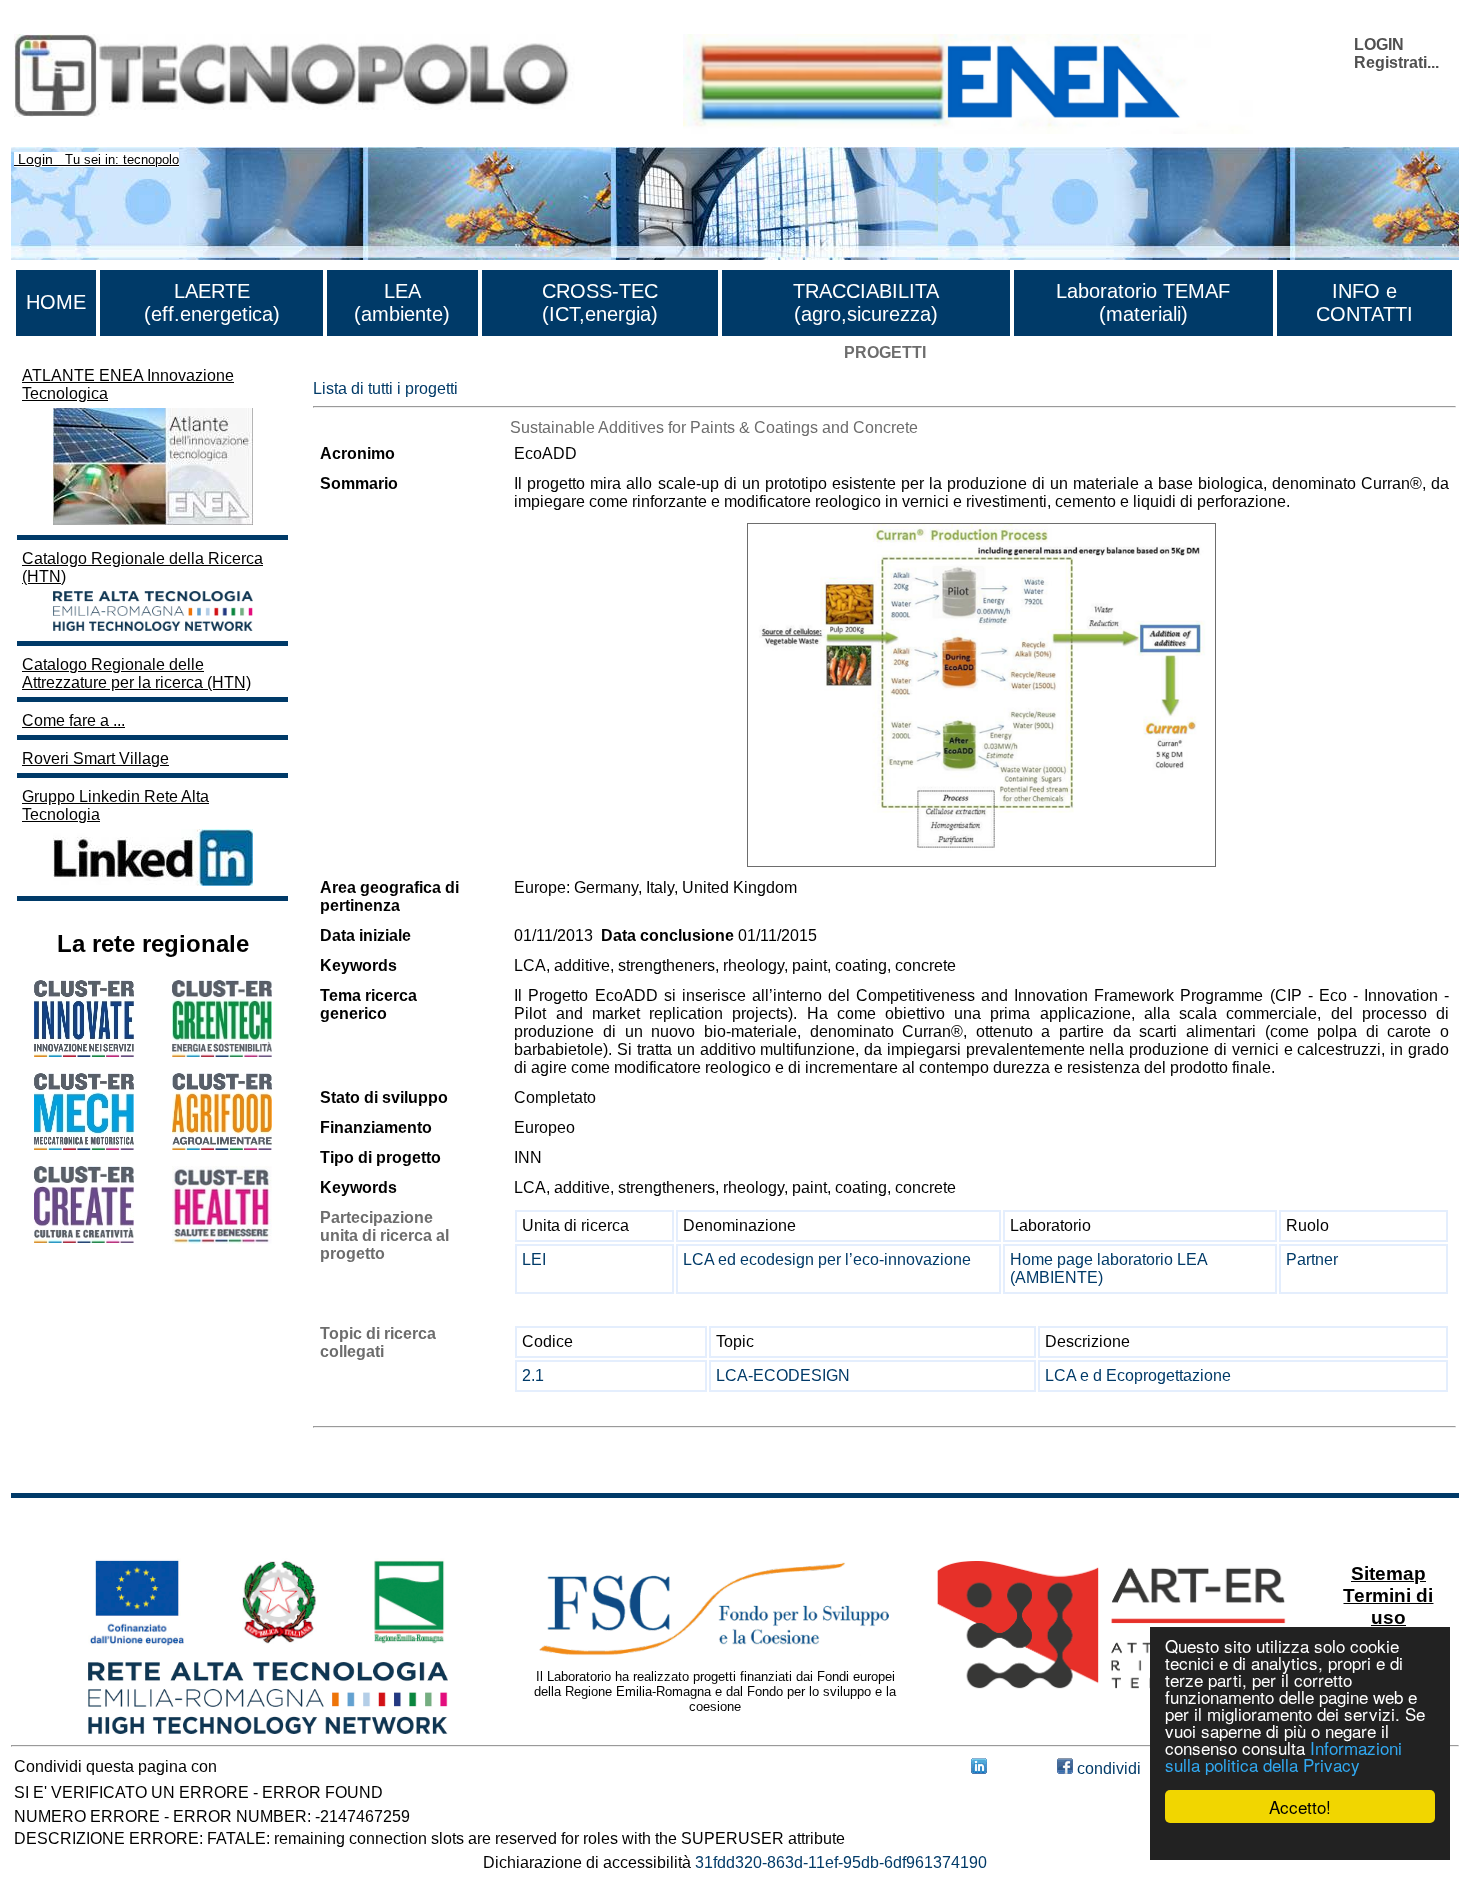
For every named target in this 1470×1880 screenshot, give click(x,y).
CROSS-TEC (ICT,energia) (600, 302)
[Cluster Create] (84, 1237)
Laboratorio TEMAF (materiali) (1143, 302)
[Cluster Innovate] (84, 1051)
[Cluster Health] (222, 1238)
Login (35, 159)
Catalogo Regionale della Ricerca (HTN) (142, 567)
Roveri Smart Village (95, 758)
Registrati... (1396, 62)
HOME (56, 302)
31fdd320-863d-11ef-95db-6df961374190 (841, 1862)
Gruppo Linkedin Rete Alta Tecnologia (115, 805)
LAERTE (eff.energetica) (212, 302)
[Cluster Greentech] (222, 1051)
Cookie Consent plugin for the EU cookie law (1300, 1841)
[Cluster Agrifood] (222, 1144)
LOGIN (1379, 44)
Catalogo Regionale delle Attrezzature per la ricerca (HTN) (136, 673)
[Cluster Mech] (84, 1144)
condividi (1107, 1768)
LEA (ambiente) (402, 302)
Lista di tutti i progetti (385, 388)
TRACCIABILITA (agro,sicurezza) (866, 302)
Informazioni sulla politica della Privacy (1283, 1756)
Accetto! (1300, 1806)
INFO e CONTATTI (1364, 302)
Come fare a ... (73, 720)
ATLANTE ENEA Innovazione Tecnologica (128, 384)
